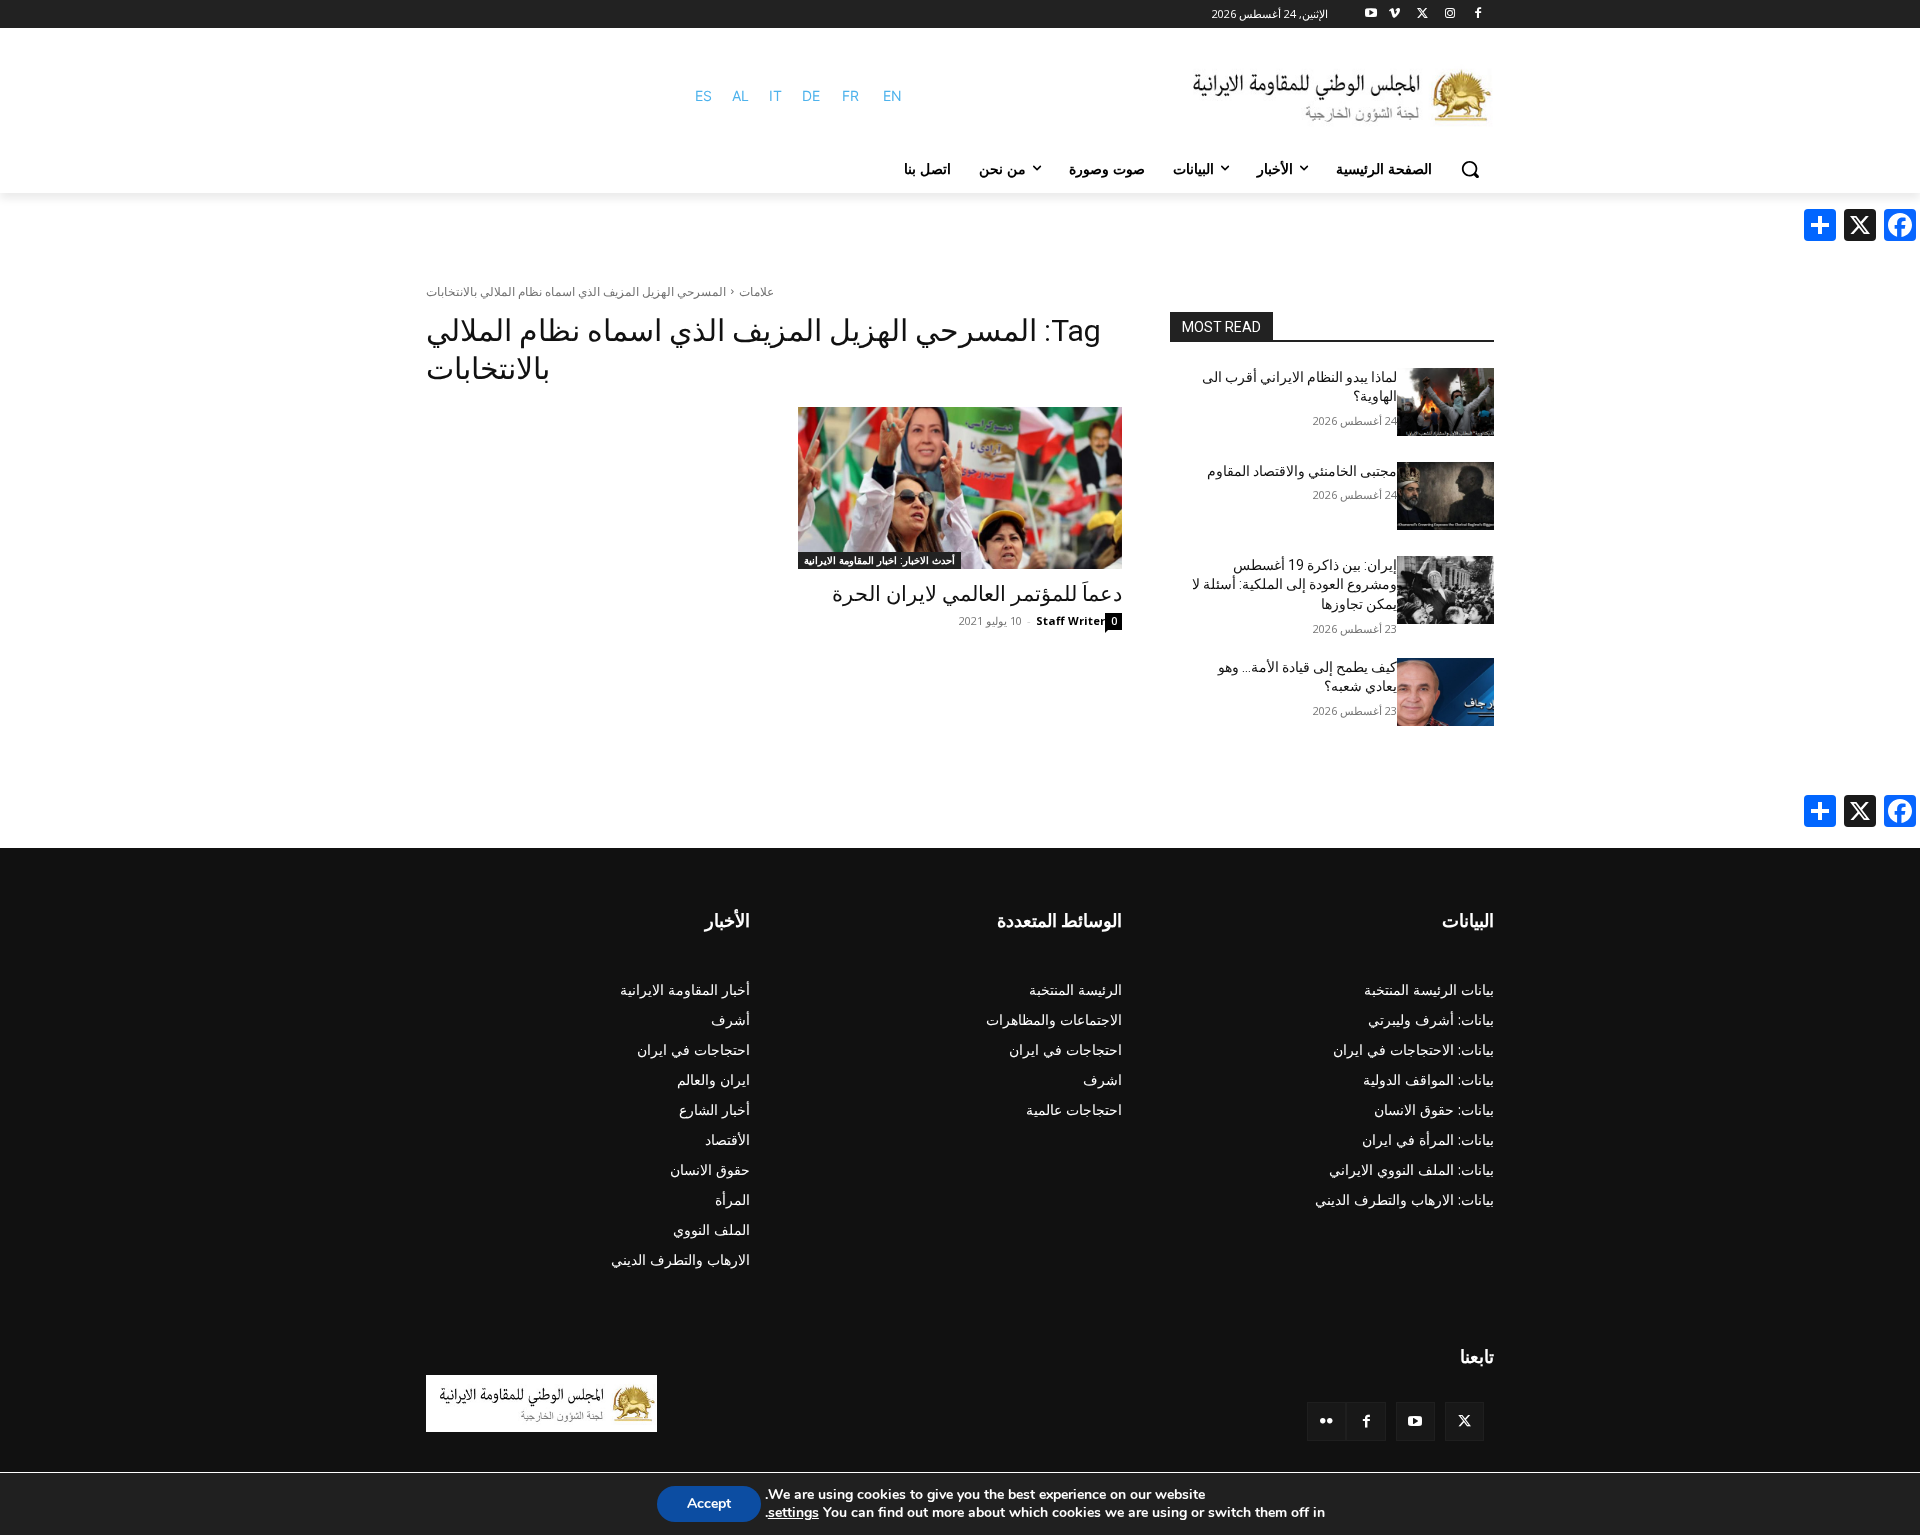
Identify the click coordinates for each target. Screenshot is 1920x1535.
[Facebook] (1477, 14)
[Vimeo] (1394, 14)
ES (703, 95)
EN (892, 95)
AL (740, 95)
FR (850, 95)
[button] (1470, 169)
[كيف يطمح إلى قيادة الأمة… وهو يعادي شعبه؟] (1445, 692)
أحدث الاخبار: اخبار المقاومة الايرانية (879, 560)
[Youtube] (1371, 14)
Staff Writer (1070, 620)
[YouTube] (1415, 1421)
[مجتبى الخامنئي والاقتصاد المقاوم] (1445, 496)
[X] (1422, 14)
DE (811, 95)
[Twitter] (1464, 1421)
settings (793, 1513)
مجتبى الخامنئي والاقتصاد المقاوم (1302, 471)
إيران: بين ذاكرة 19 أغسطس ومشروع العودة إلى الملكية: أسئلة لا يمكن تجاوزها (1294, 584)
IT (775, 95)
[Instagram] (1449, 14)
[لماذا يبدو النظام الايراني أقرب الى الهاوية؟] (1445, 402)
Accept (709, 1503)
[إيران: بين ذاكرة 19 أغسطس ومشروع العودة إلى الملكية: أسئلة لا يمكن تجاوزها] (1445, 590)
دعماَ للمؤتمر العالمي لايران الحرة (977, 594)
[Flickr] (1326, 1421)
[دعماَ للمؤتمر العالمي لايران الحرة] (960, 488)
